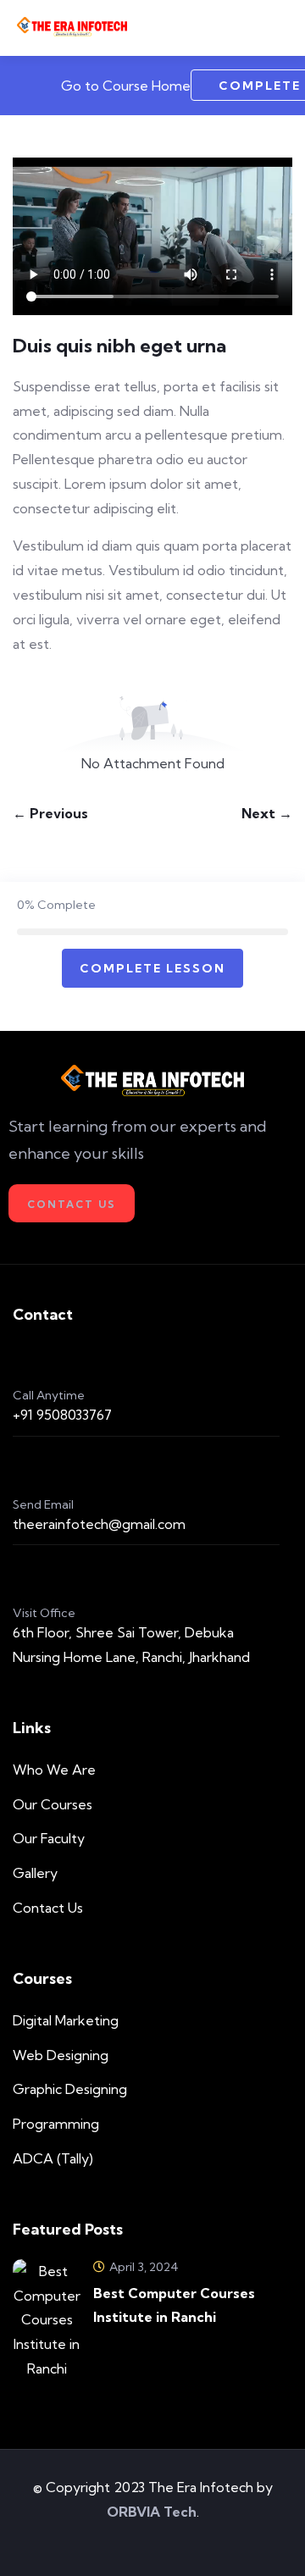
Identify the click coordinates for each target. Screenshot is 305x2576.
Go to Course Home (124, 86)
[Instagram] (177, 2541)
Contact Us (72, 1204)
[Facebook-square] (129, 2541)
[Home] (153, 1081)
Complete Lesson (152, 968)
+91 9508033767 (62, 1415)
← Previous (50, 813)
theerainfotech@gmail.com (99, 1524)
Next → (267, 813)
